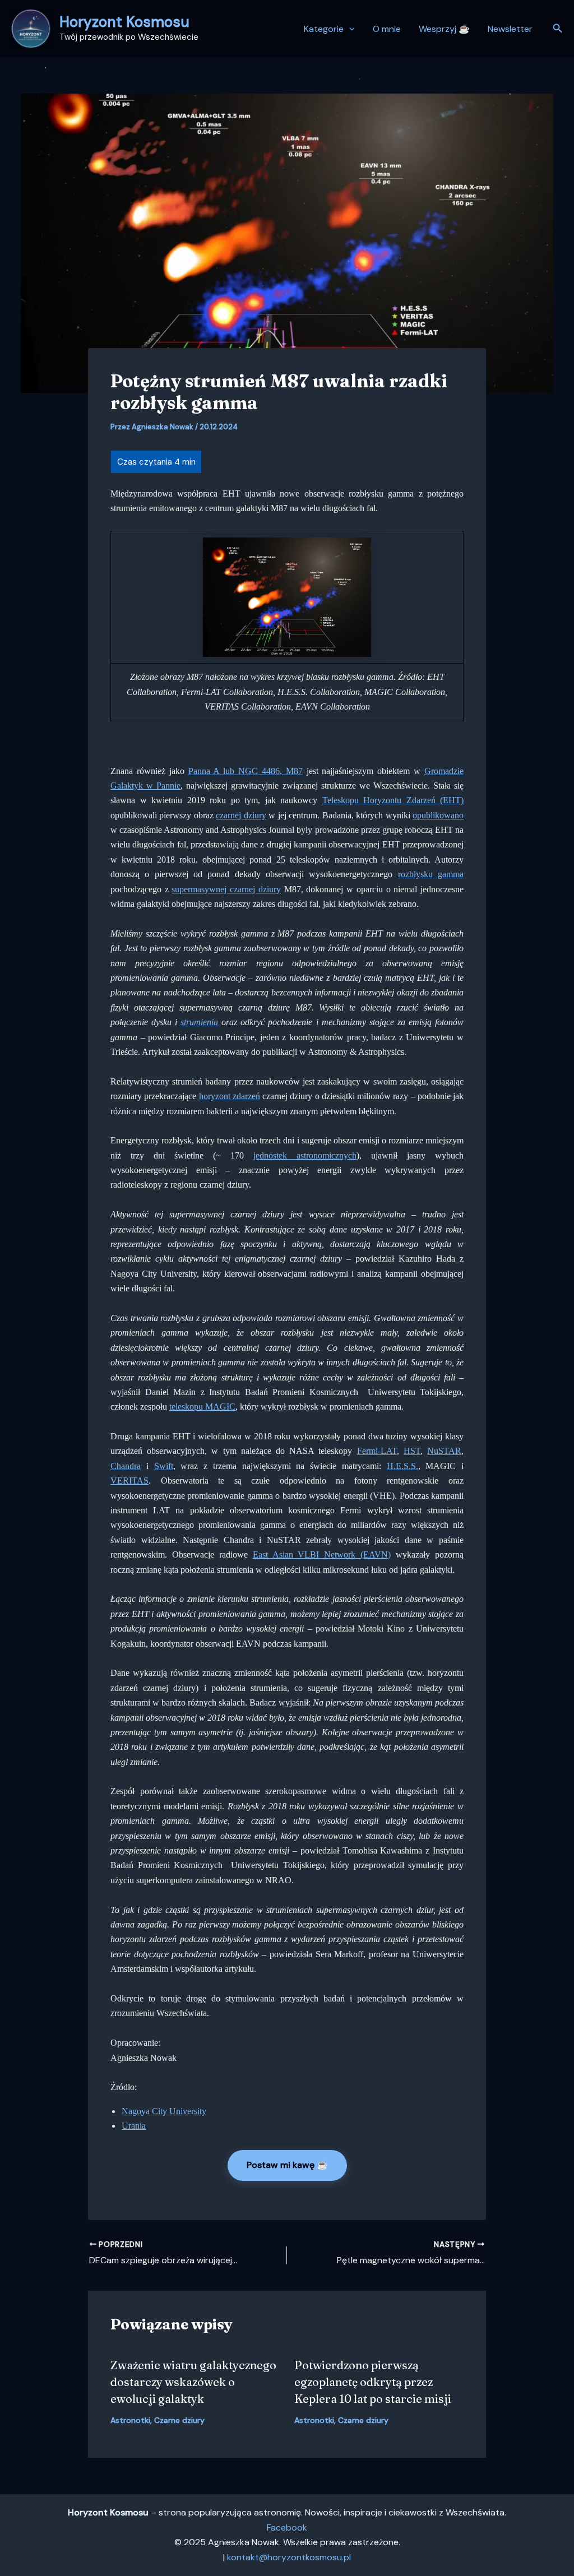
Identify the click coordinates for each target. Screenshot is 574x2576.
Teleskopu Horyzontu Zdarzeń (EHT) (393, 800)
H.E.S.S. (402, 1466)
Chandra (126, 1466)
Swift (164, 1466)
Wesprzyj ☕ (444, 29)
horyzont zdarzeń (230, 1096)
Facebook (287, 2528)
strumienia (199, 1022)
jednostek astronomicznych (305, 1155)
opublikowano (438, 815)
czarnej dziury (241, 815)
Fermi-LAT (377, 1451)
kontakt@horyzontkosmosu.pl (289, 2557)
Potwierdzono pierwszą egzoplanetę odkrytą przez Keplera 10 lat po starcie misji (373, 2382)
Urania (134, 2126)
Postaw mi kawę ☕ (287, 2165)
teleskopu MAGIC (202, 1407)
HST (412, 1451)
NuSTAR (444, 1451)
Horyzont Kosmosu (124, 22)
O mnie (387, 29)
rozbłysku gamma (431, 874)
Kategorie (324, 29)
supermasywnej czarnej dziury (226, 889)
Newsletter (510, 29)
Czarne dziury (179, 2420)
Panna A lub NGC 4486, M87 (246, 771)
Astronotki (130, 2420)
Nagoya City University (164, 2111)
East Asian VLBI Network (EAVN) (322, 1555)
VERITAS (129, 1481)
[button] (349, 29)
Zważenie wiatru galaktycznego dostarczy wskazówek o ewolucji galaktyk (193, 2382)
